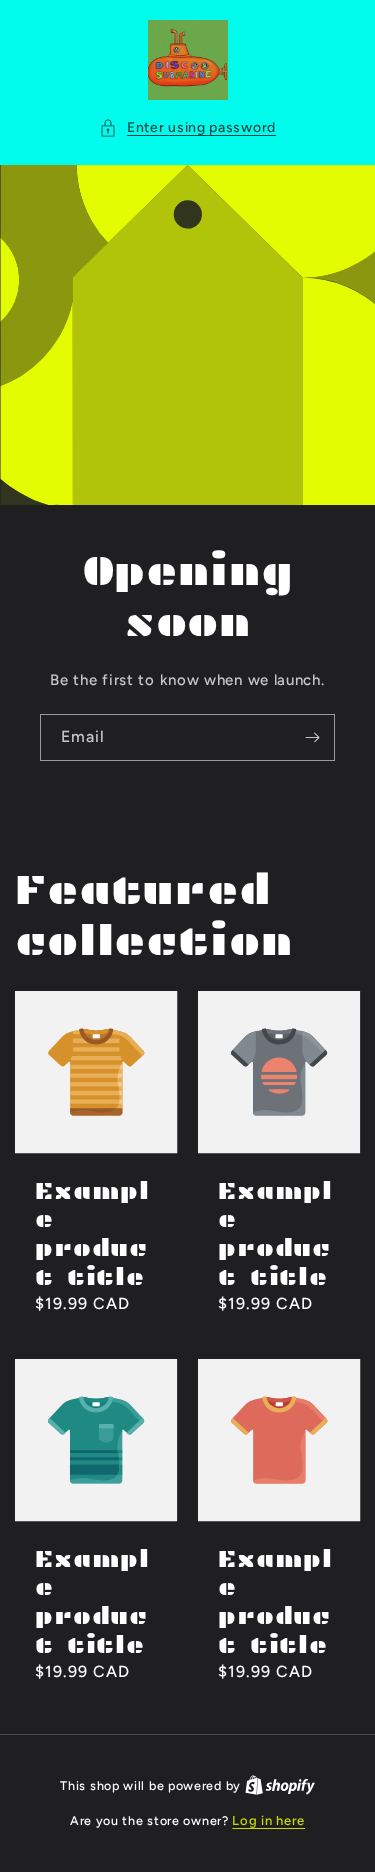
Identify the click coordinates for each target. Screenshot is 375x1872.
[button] (187, 127)
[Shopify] (280, 1785)
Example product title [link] (92, 1235)
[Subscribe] (312, 737)
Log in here (268, 1820)
